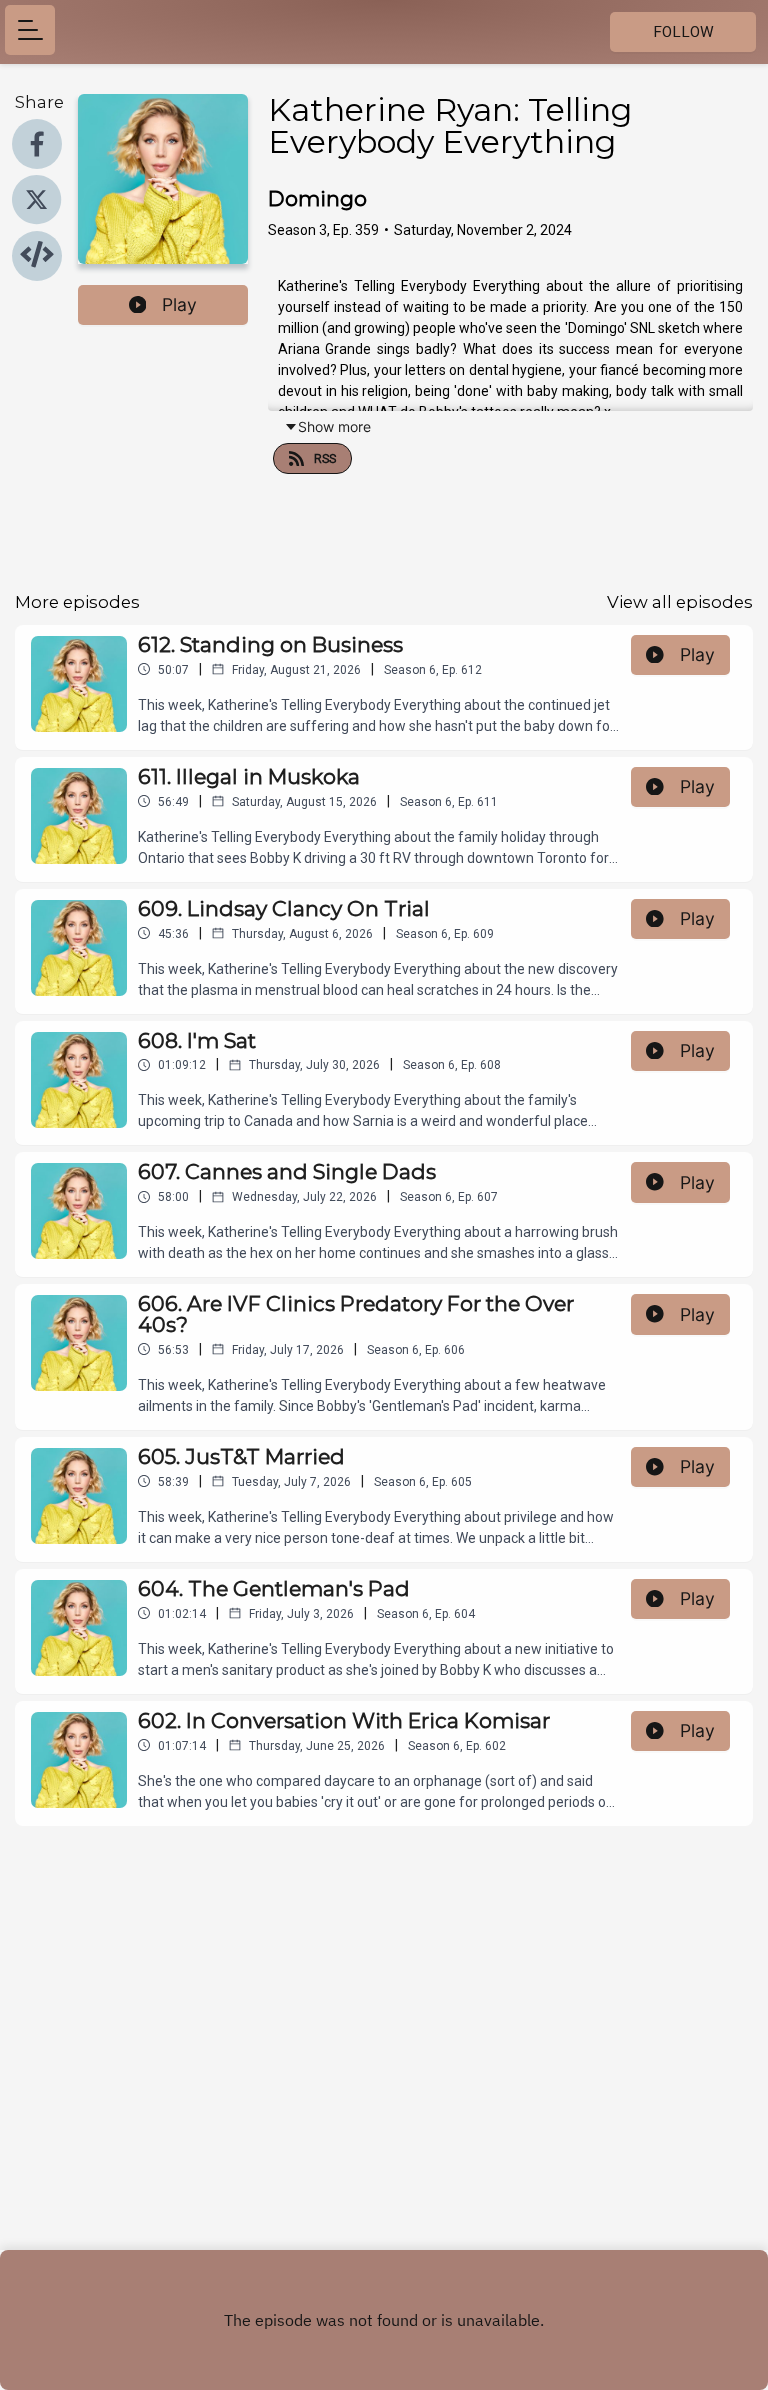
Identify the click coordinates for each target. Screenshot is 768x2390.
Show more (334, 426)
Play (179, 304)
